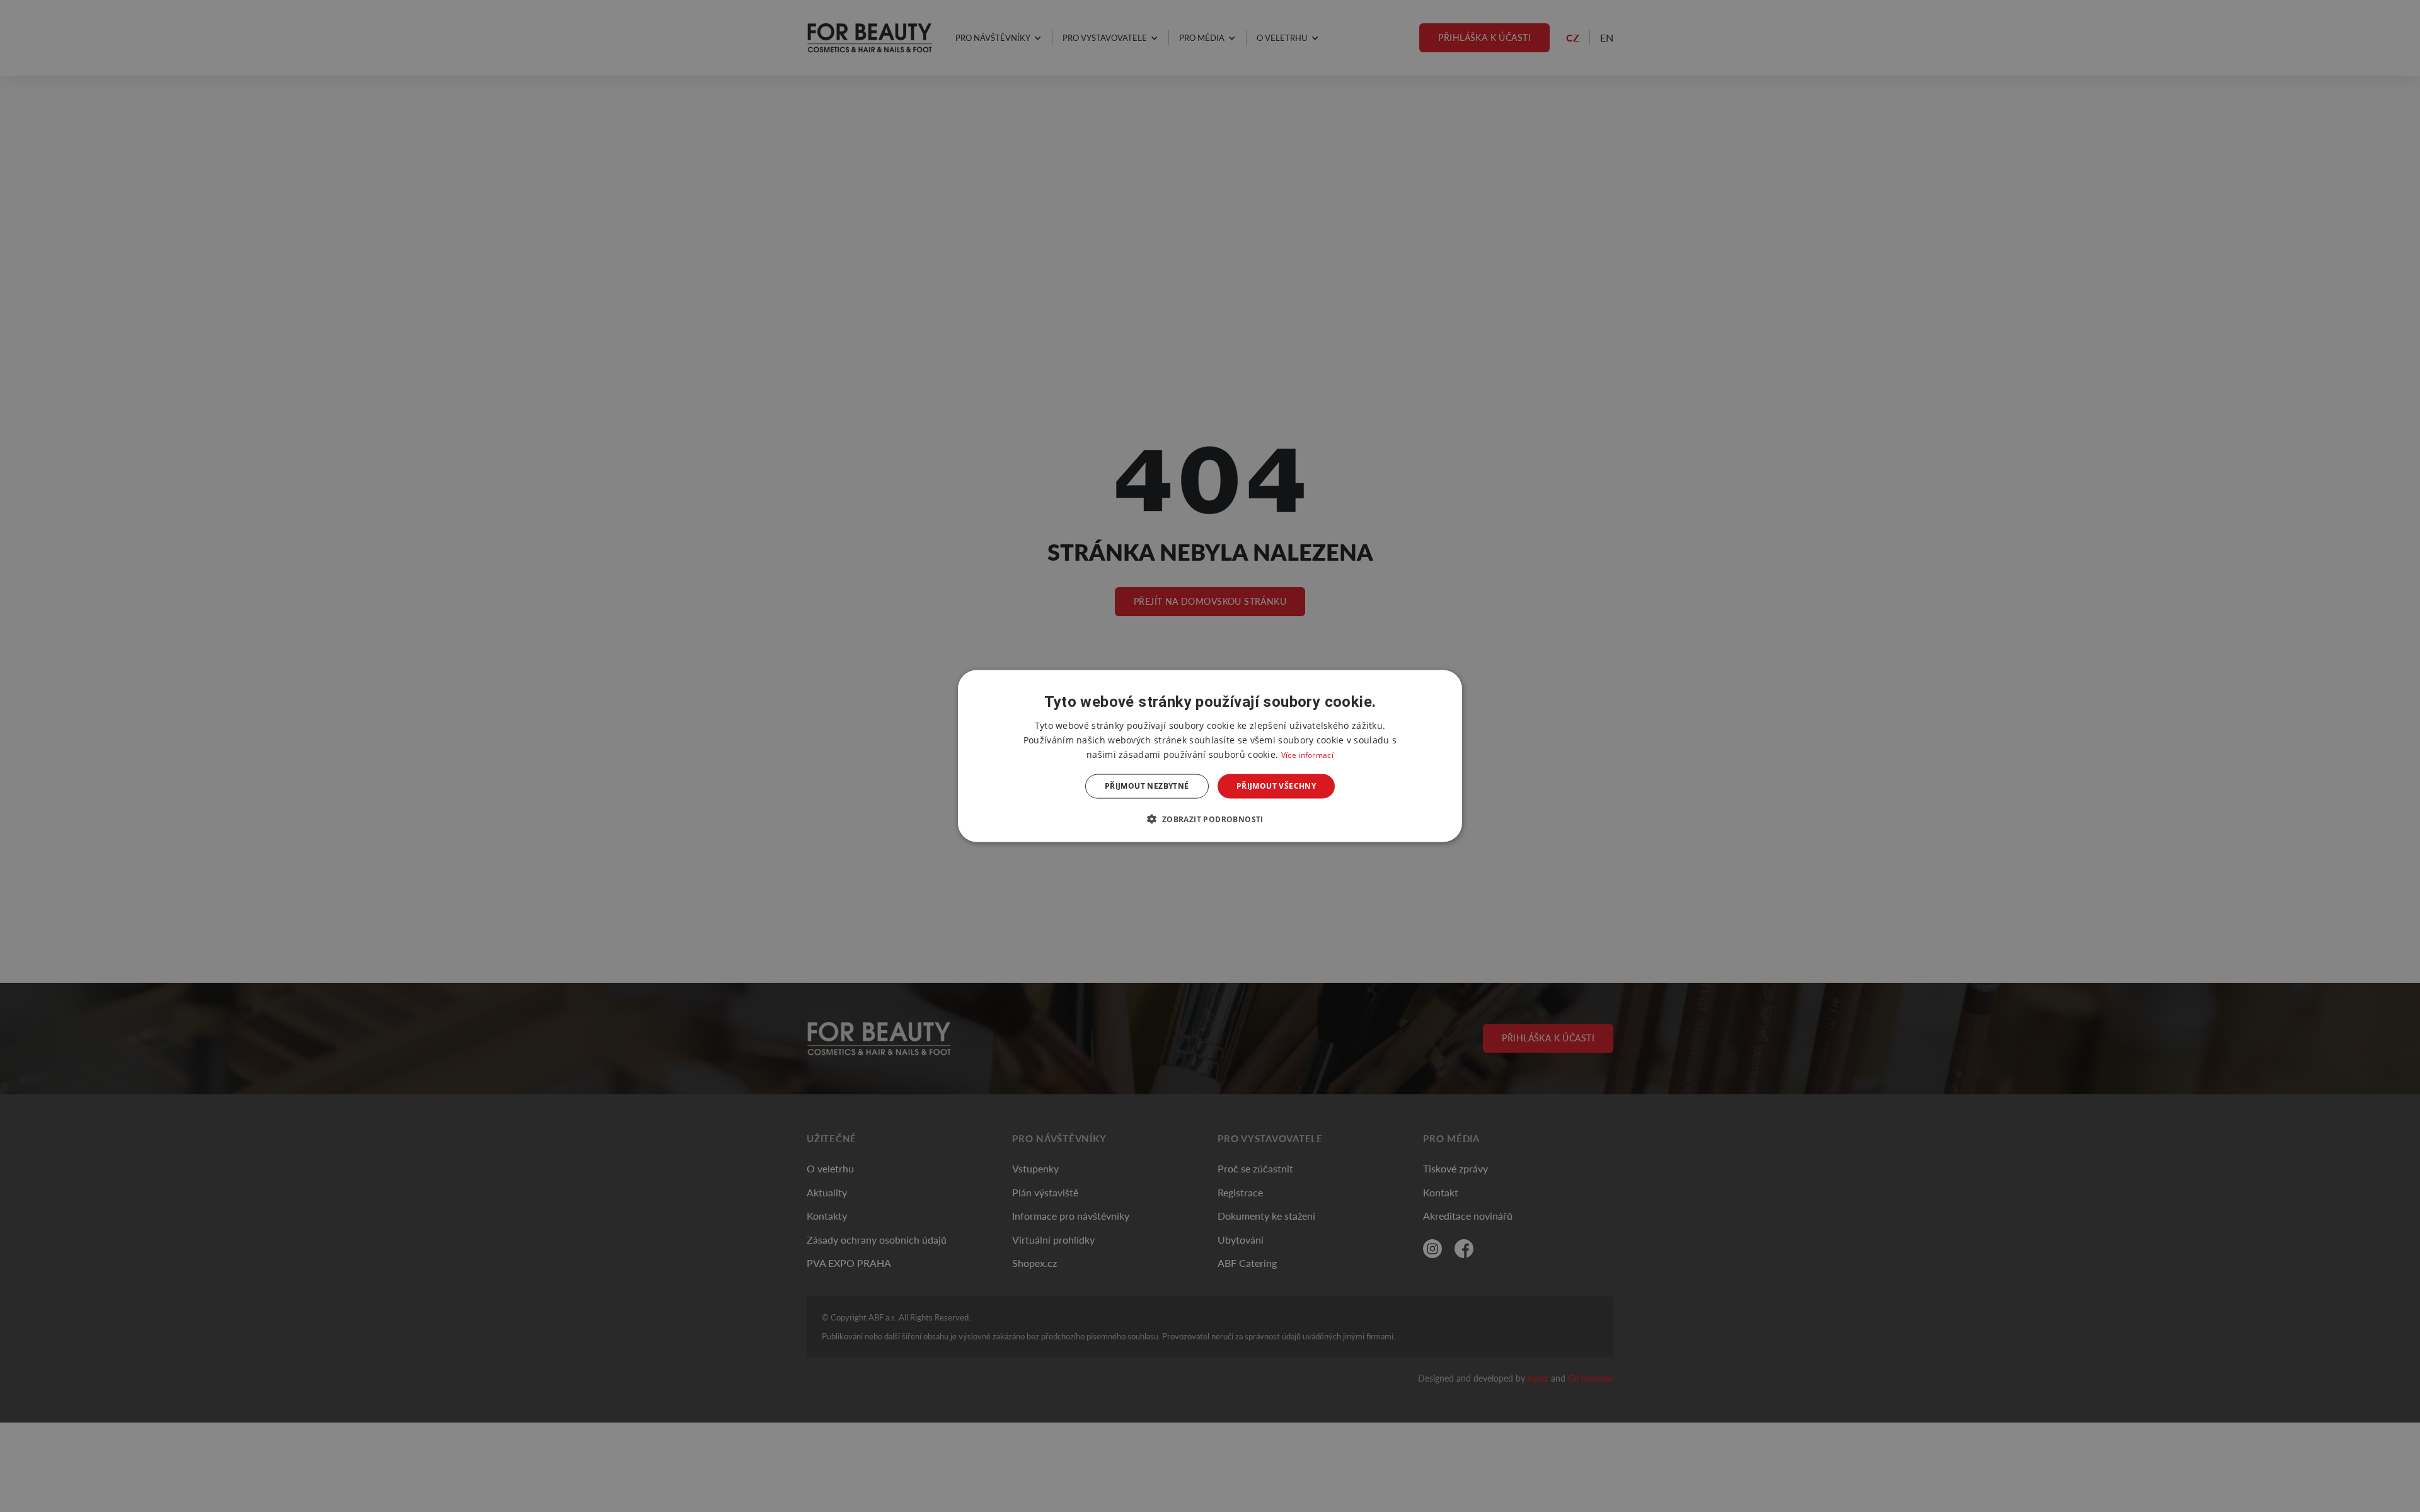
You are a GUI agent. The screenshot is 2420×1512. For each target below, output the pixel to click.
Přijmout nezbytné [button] (1147, 786)
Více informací (1307, 755)
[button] (1210, 818)
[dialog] (1210, 756)
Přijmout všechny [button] (1276, 786)
